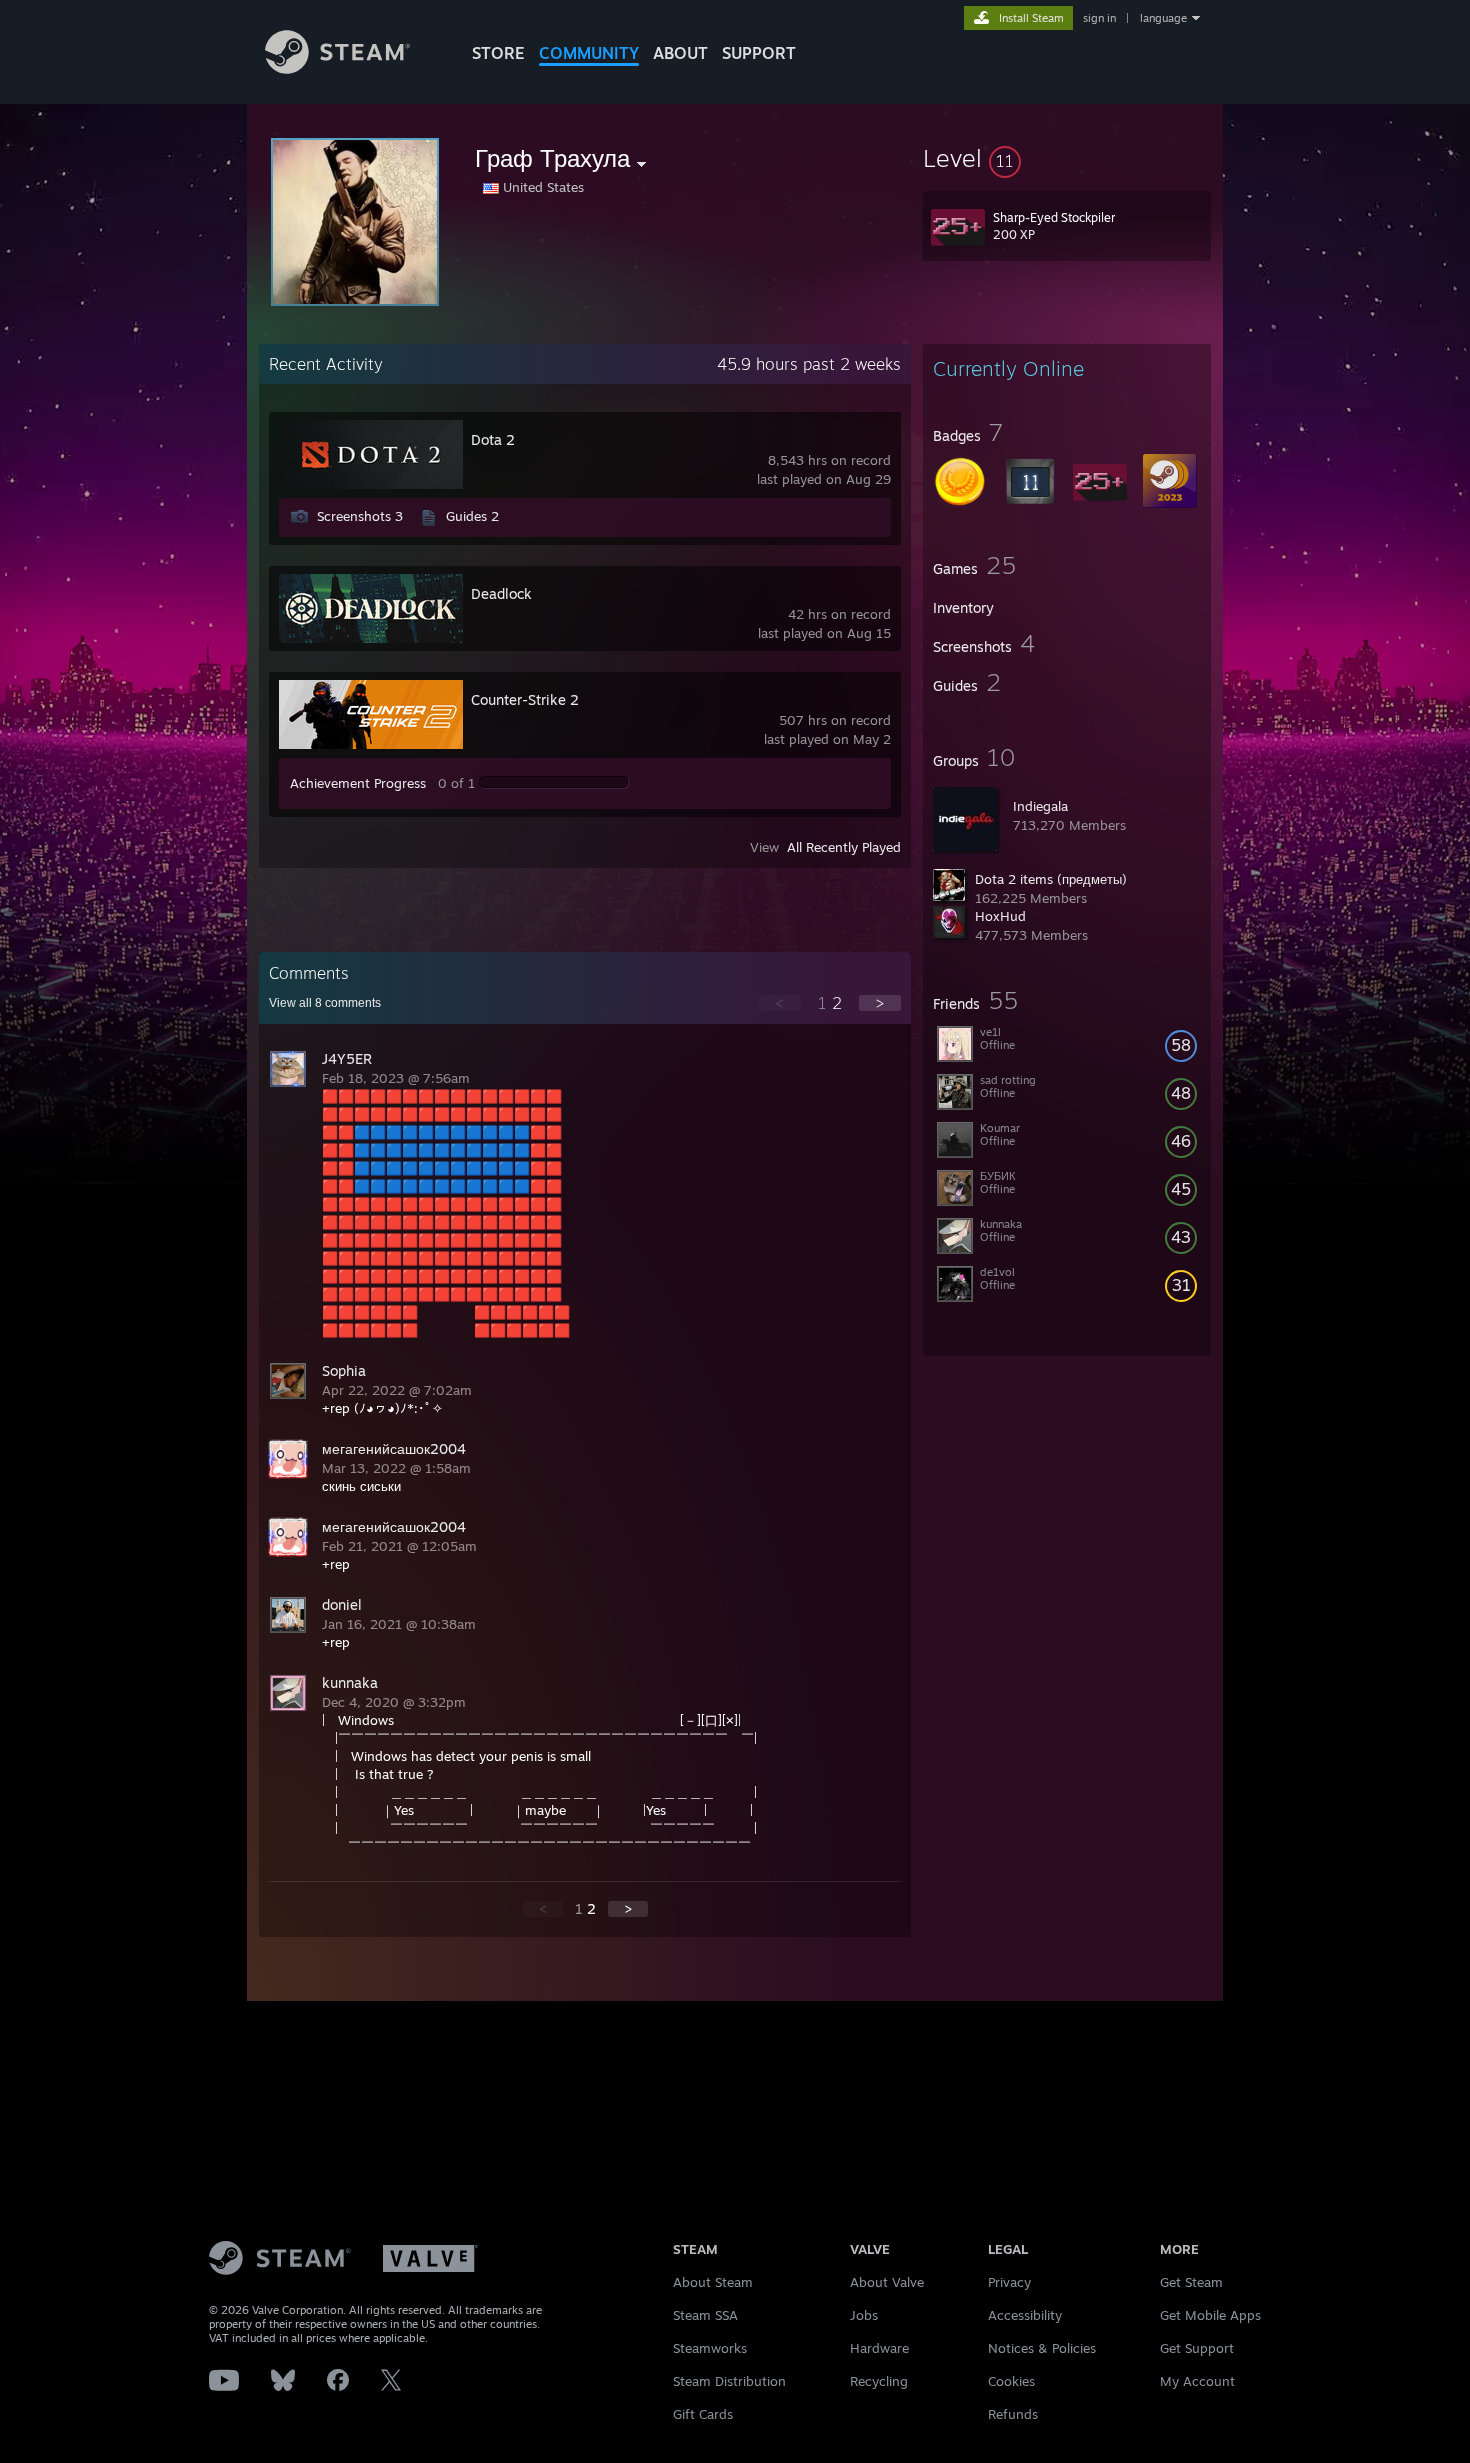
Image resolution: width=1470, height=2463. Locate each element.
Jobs (864, 2315)
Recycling (879, 2381)
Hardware (879, 2348)
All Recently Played (844, 847)
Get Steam (1191, 2282)
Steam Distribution (729, 2381)
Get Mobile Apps (1210, 2315)
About (680, 53)
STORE (498, 53)
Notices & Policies (1042, 2348)
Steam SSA (705, 2315)
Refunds (1013, 2414)
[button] (1067, 158)
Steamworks (710, 2348)
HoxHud (1000, 916)
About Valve (887, 2282)
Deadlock (501, 593)
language (1163, 18)
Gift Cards (703, 2414)
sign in (1099, 18)
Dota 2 (493, 439)
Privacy (1009, 2282)
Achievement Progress (358, 783)
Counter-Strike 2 (525, 699)
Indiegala (1040, 806)
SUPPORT (759, 53)
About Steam (713, 2282)
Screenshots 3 (360, 516)
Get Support (1197, 2348)
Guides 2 (472, 516)
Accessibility (1025, 2315)
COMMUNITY (589, 53)
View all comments (325, 1003)
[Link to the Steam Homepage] (337, 68)
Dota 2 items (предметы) (1051, 879)
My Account (1197, 2381)
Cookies (1011, 2381)
